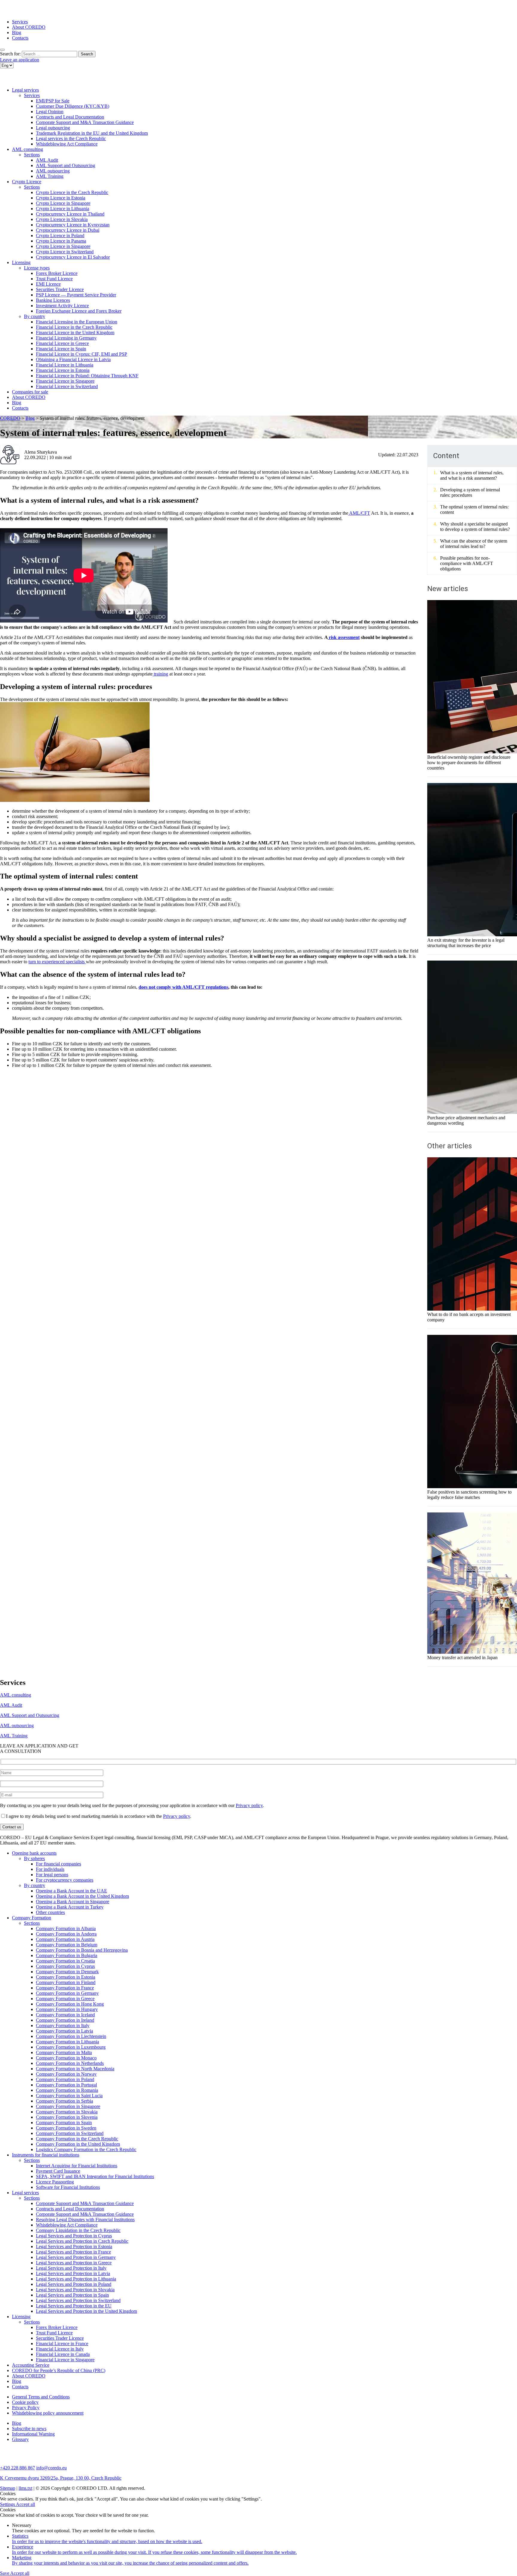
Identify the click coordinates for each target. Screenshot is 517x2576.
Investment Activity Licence (62, 306)
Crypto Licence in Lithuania (63, 209)
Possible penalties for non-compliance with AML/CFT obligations (467, 563)
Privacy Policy (26, 2408)
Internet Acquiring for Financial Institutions (77, 2166)
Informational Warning (33, 2434)
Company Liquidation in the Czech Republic (78, 2230)
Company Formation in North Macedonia (75, 2069)
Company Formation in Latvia (64, 2031)
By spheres (34, 1858)
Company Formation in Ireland (65, 2020)
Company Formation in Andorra (66, 1934)
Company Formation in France (65, 1988)
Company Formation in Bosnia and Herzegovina (82, 1950)
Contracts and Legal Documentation (70, 117)
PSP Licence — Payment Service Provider (76, 295)
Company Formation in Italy (63, 2025)
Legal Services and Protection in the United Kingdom (86, 2311)
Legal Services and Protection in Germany (76, 2257)
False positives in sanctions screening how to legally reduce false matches (469, 1495)
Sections (32, 155)
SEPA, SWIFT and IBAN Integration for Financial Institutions (95, 2176)
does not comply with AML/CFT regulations (183, 987)
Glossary (20, 2439)
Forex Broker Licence (57, 273)
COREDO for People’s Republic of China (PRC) (59, 2370)
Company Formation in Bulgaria (67, 1955)
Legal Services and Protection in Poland (74, 2284)
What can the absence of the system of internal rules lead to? (474, 544)
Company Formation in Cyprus (65, 1966)
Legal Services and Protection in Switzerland (78, 2300)
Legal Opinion (50, 112)
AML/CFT (359, 513)
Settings (8, 2504)
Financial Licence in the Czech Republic (74, 327)
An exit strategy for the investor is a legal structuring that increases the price (466, 943)
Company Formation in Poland (65, 2079)
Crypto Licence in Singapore (63, 203)
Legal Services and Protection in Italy (71, 2268)
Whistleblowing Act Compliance (67, 144)
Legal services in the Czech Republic (71, 138)
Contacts (20, 38)
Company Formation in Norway (66, 2074)
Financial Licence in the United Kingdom (75, 333)
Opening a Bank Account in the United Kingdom (82, 1896)
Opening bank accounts (34, 1853)
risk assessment (344, 637)
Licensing (21, 262)
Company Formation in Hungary (67, 2009)
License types (37, 268)
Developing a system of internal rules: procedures (470, 492)
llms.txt (25, 2488)
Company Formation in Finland (66, 1982)
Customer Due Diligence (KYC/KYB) (73, 106)
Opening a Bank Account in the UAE (72, 1891)
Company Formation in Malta (64, 2052)
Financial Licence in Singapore (65, 381)
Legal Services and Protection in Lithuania (76, 2279)
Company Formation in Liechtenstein (71, 2036)
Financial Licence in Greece (62, 343)
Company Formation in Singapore (68, 2106)
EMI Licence (48, 284)
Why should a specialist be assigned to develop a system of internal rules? (475, 527)
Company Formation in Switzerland (70, 2133)
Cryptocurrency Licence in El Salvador (73, 257)
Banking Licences (53, 300)
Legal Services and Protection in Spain (72, 2295)
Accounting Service (31, 2365)
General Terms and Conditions (41, 2397)
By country (35, 316)
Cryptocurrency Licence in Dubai (68, 230)
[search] (2, 50)
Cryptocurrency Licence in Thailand (70, 214)
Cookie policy (25, 2402)
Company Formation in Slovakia (67, 2112)
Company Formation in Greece (65, 1999)
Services (20, 22)
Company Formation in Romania (67, 2090)
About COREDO (29, 27)
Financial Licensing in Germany (66, 338)
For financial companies (58, 1864)
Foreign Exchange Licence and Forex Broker (79, 311)
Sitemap (8, 2488)
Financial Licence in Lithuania (65, 365)
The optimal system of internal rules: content (474, 509)
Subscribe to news (29, 2429)
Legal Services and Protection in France (73, 2252)
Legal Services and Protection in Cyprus (74, 2236)
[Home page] (24, 12)
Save (5, 2573)
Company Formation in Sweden (66, 2128)
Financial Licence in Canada (63, 2354)
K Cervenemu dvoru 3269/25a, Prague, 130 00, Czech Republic (61, 2478)
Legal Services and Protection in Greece (74, 2263)
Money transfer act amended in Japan (462, 1657)
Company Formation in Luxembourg (71, 2047)
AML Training (50, 176)
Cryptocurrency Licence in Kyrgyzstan (73, 225)
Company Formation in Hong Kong (70, 2004)
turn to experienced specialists (57, 962)
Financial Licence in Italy (60, 2349)
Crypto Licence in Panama (61, 241)
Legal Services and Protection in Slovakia (75, 2290)
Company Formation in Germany (67, 1993)
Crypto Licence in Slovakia (62, 219)
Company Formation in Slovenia (67, 2117)
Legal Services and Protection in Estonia (74, 2246)
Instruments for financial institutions (46, 2155)
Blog (17, 32)
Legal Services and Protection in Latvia (73, 2273)
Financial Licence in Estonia (63, 370)
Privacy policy (249, 1805)
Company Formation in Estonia (66, 1977)
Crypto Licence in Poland (60, 236)
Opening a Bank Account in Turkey (70, 1907)
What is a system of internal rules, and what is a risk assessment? (472, 475)
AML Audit (47, 160)
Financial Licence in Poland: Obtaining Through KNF (87, 376)
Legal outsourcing (53, 128)
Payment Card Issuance (58, 2171)
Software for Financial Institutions (68, 2187)
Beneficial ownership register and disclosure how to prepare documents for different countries (469, 762)
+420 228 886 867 (18, 2468)
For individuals (50, 1869)
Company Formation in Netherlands (70, 2063)
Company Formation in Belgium (67, 1945)
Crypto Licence (27, 182)
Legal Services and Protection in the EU (74, 2306)
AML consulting (28, 149)
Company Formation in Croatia (65, 1961)
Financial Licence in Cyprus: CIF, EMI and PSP (82, 354)
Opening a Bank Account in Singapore (73, 1902)
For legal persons (52, 1875)
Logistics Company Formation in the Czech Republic (86, 2149)
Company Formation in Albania (66, 1928)
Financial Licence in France (62, 2343)
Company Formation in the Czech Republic (77, 2139)
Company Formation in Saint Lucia (69, 2096)
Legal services (25, 90)
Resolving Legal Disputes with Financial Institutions (85, 2220)
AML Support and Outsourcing (66, 165)
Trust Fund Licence (54, 279)
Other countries (50, 1912)
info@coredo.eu (51, 2468)
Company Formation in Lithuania (67, 2042)
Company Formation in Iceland (65, 2015)
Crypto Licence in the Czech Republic (72, 192)
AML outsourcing (53, 171)
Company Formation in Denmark (67, 1972)
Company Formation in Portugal (66, 2085)
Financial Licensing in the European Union (77, 322)
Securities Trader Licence (60, 289)
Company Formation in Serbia (64, 2101)
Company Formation (32, 1918)
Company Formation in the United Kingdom (78, 2144)
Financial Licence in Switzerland (67, 386)
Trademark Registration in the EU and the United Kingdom (92, 133)
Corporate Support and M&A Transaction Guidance (85, 122)
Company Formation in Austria (65, 1939)
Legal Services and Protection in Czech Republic (82, 2241)
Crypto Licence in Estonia (61, 198)
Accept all (25, 2504)
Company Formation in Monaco (66, 2058)
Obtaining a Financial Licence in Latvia (73, 359)
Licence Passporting (55, 2182)
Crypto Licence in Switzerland (65, 252)
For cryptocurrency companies (65, 1880)
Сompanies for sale (30, 392)
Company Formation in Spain (64, 2123)
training (160, 674)
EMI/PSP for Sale (53, 101)
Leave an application (20, 60)
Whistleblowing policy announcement (48, 2413)
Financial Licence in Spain (61, 349)
